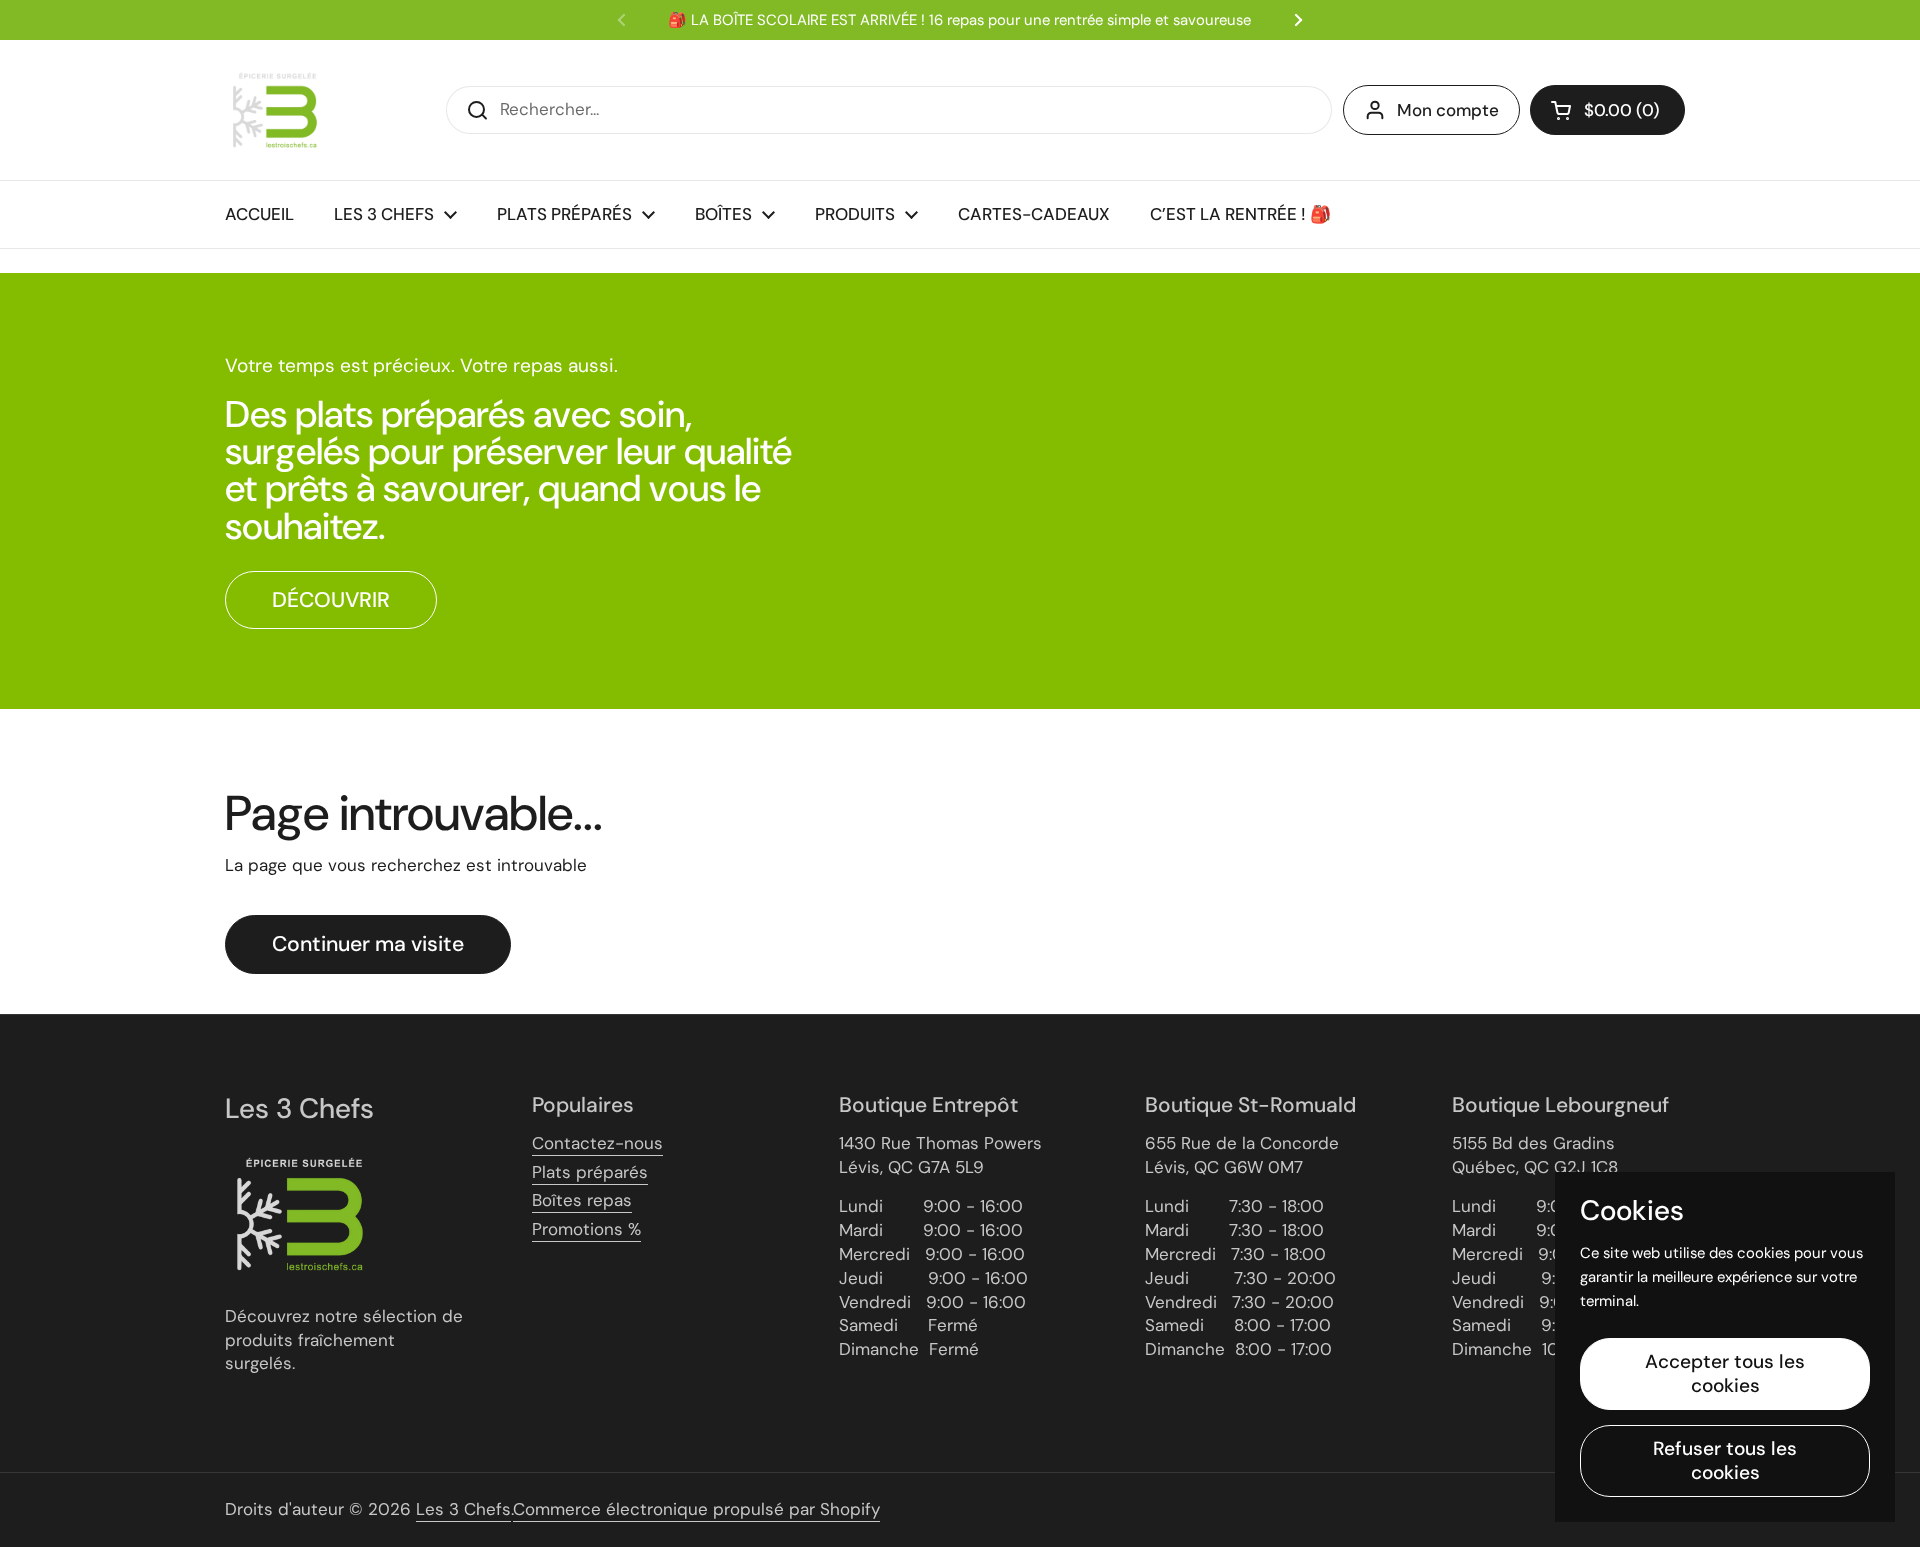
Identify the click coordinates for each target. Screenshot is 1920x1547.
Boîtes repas (582, 1200)
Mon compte (1448, 110)
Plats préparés (590, 1172)
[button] (1607, 110)
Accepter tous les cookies (1725, 1373)
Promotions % (586, 1229)
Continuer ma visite (368, 944)
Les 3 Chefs (463, 1509)
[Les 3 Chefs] (275, 110)
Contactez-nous (597, 1143)
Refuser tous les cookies (1725, 1460)
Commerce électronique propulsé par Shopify (696, 1509)
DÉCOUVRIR (331, 600)
